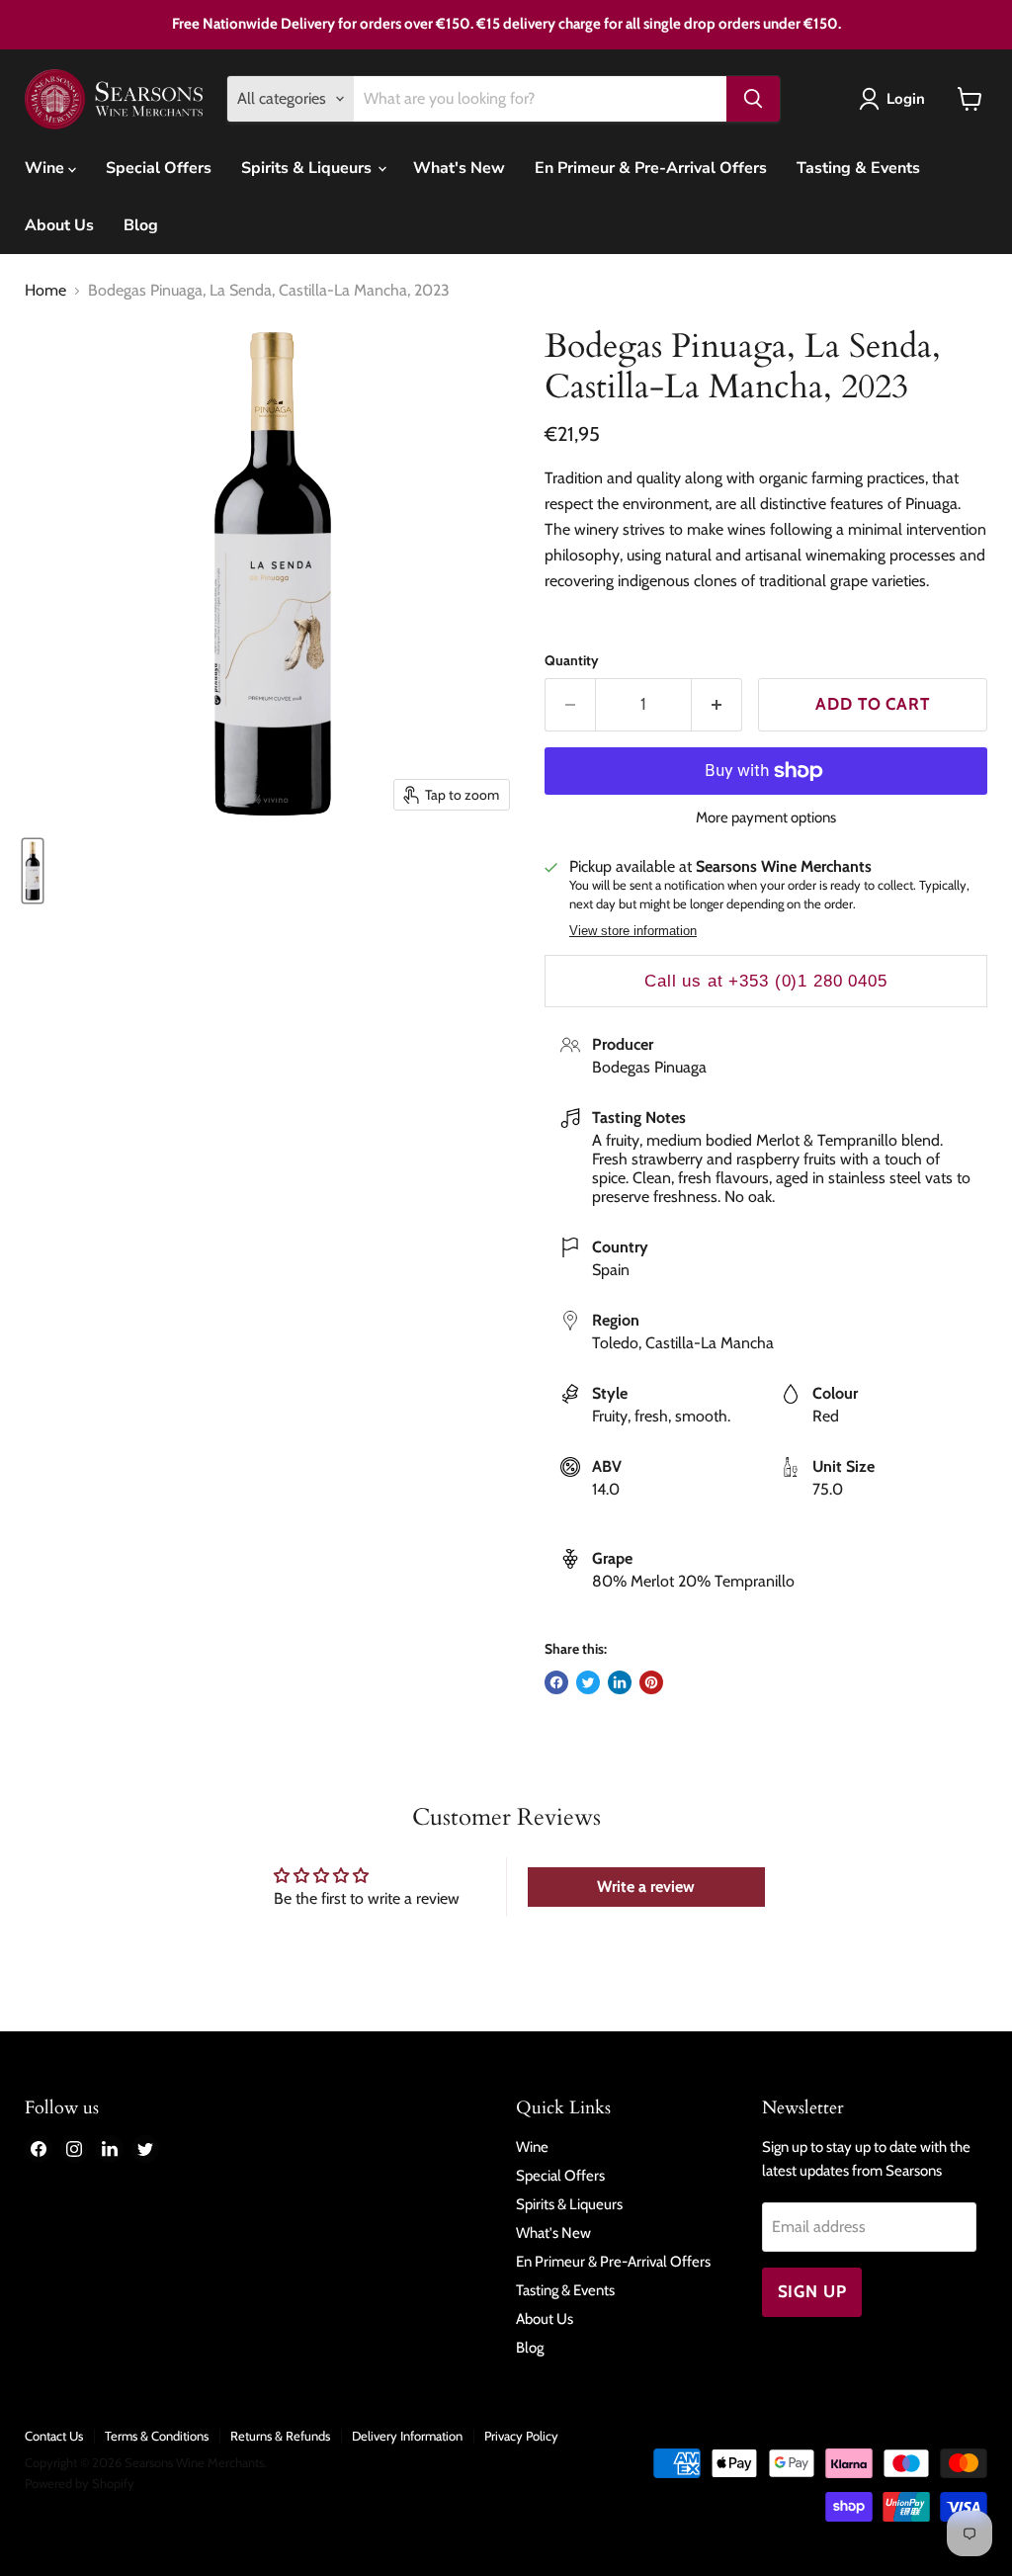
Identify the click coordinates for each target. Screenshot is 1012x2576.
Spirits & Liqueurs (308, 168)
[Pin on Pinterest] (651, 1682)
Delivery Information (407, 2436)
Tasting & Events (858, 168)
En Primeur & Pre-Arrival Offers (651, 168)
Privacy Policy (521, 2436)
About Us (59, 225)
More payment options (766, 818)
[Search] (753, 99)
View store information (633, 931)
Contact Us (54, 2436)
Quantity (572, 660)
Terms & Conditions (157, 2436)
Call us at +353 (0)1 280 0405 (766, 981)
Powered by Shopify (80, 2483)
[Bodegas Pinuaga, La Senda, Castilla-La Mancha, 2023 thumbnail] (33, 871)
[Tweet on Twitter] (588, 1682)
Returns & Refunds (280, 2436)
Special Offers (159, 168)
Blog (141, 225)
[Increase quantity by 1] (717, 705)
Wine (46, 168)
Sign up (812, 2291)
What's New (459, 168)
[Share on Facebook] (556, 1682)
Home (45, 291)
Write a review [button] (646, 1887)
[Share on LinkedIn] (620, 1682)
